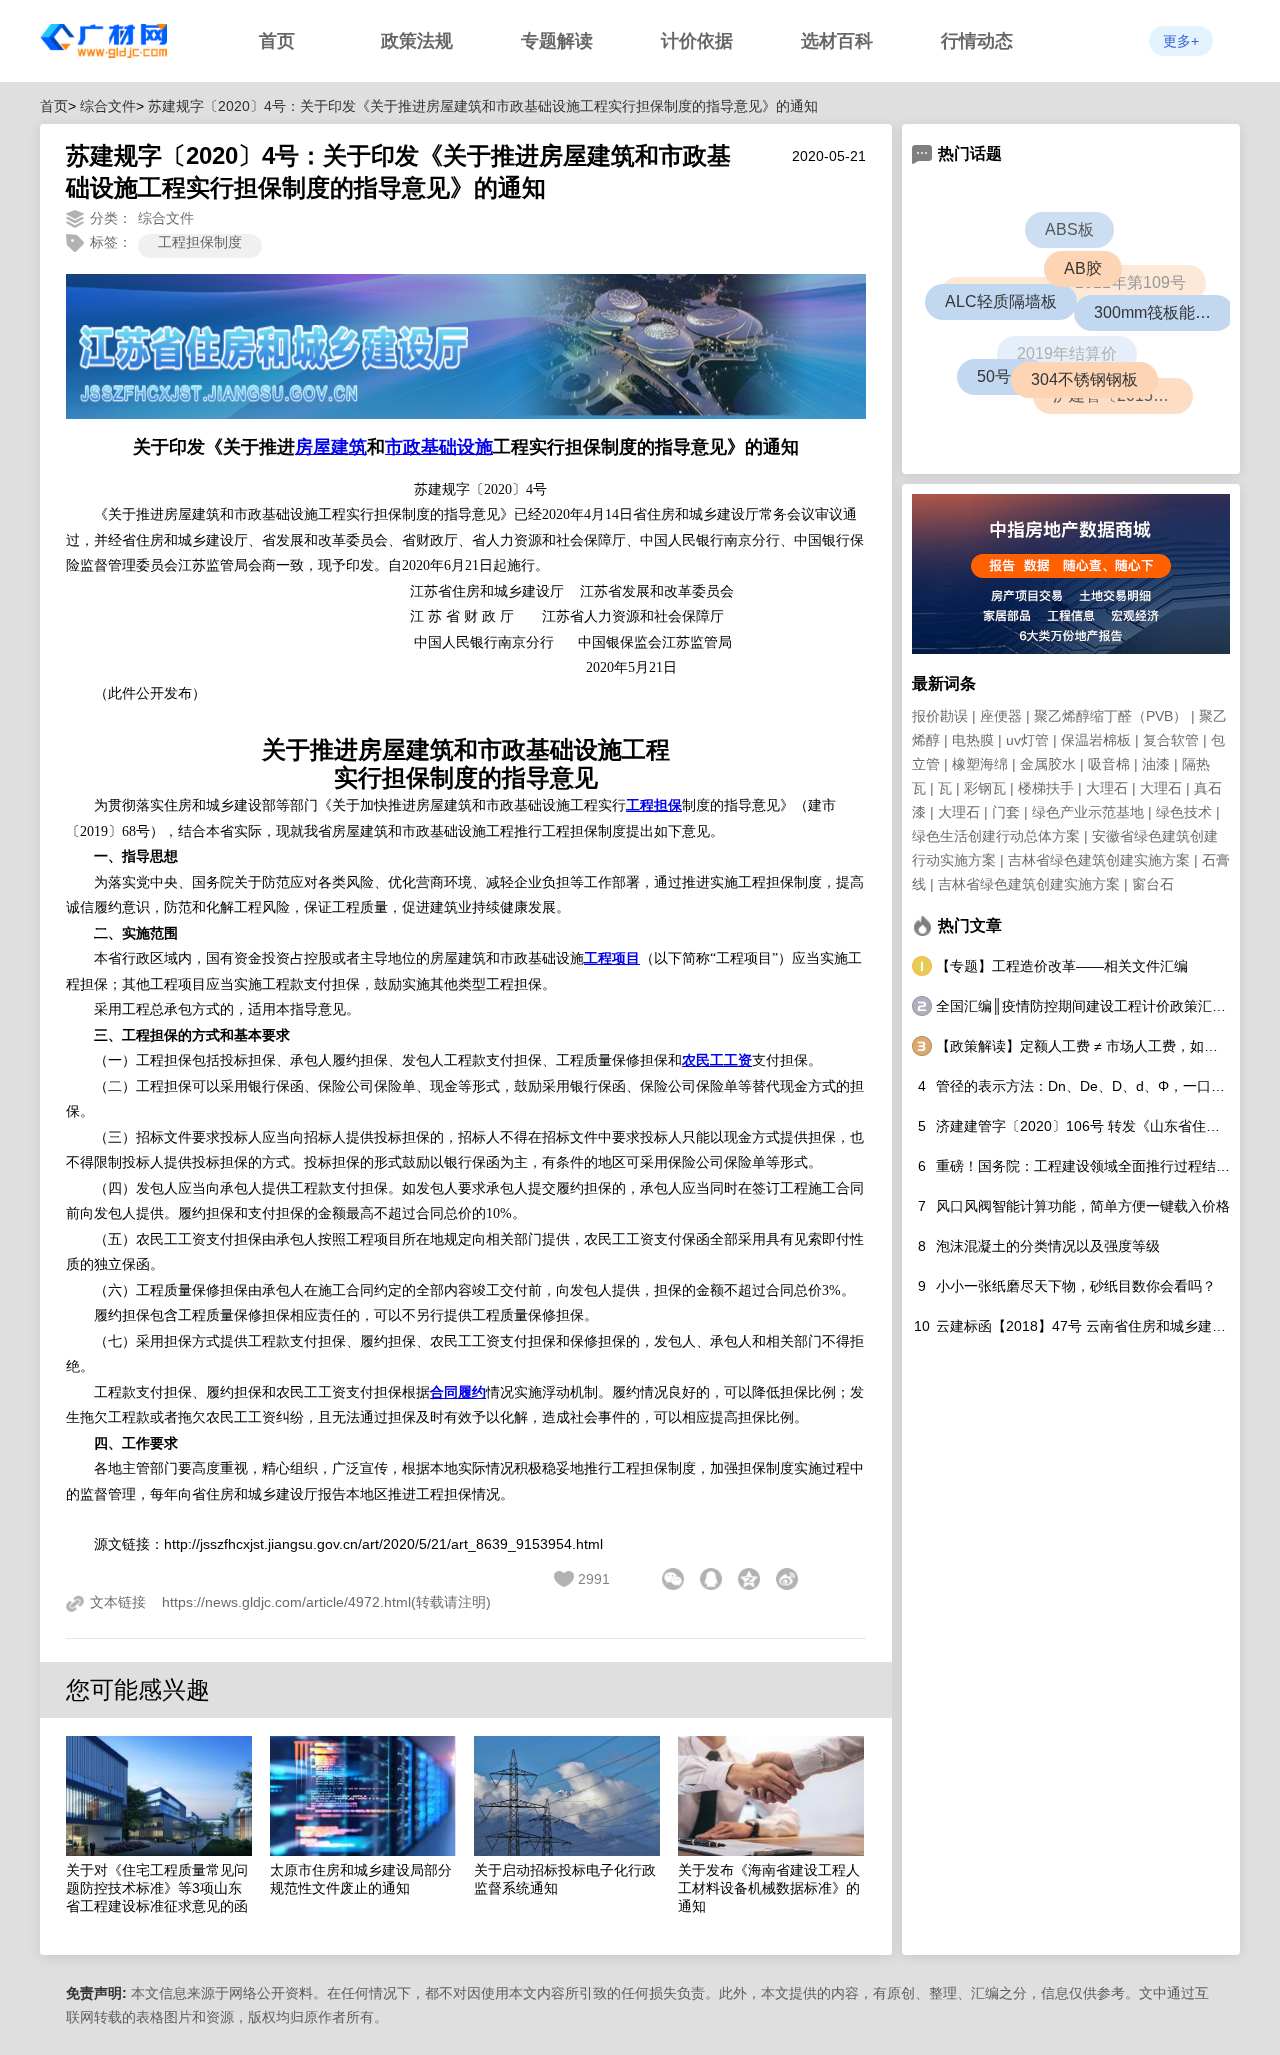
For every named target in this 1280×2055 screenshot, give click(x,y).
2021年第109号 (1113, 265)
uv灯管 (1027, 740)
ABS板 (1068, 229)
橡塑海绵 (980, 764)
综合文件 (108, 106)
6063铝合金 (991, 283)
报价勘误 (940, 716)
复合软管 (1171, 740)
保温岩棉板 (1096, 740)
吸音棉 (1109, 764)
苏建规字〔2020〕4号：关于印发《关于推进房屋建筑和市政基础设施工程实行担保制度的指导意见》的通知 (483, 106)
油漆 (1156, 764)
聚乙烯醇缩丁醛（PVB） (1110, 716)
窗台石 (1153, 884)
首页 (277, 41)
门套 (1006, 812)
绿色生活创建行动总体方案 (996, 836)
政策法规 (417, 41)
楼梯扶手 (1046, 788)
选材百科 (837, 41)
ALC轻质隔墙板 (1019, 319)
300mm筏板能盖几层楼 (1170, 319)
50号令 (1004, 378)
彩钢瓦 (985, 788)
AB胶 (1105, 289)
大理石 (1107, 788)
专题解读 (557, 41)
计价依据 (697, 41)
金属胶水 (1048, 764)
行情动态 (977, 41)
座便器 (1001, 716)
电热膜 (973, 740)
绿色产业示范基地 (1088, 812)
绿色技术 (1184, 812)
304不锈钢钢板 (1099, 394)
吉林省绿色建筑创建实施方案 (1099, 860)
